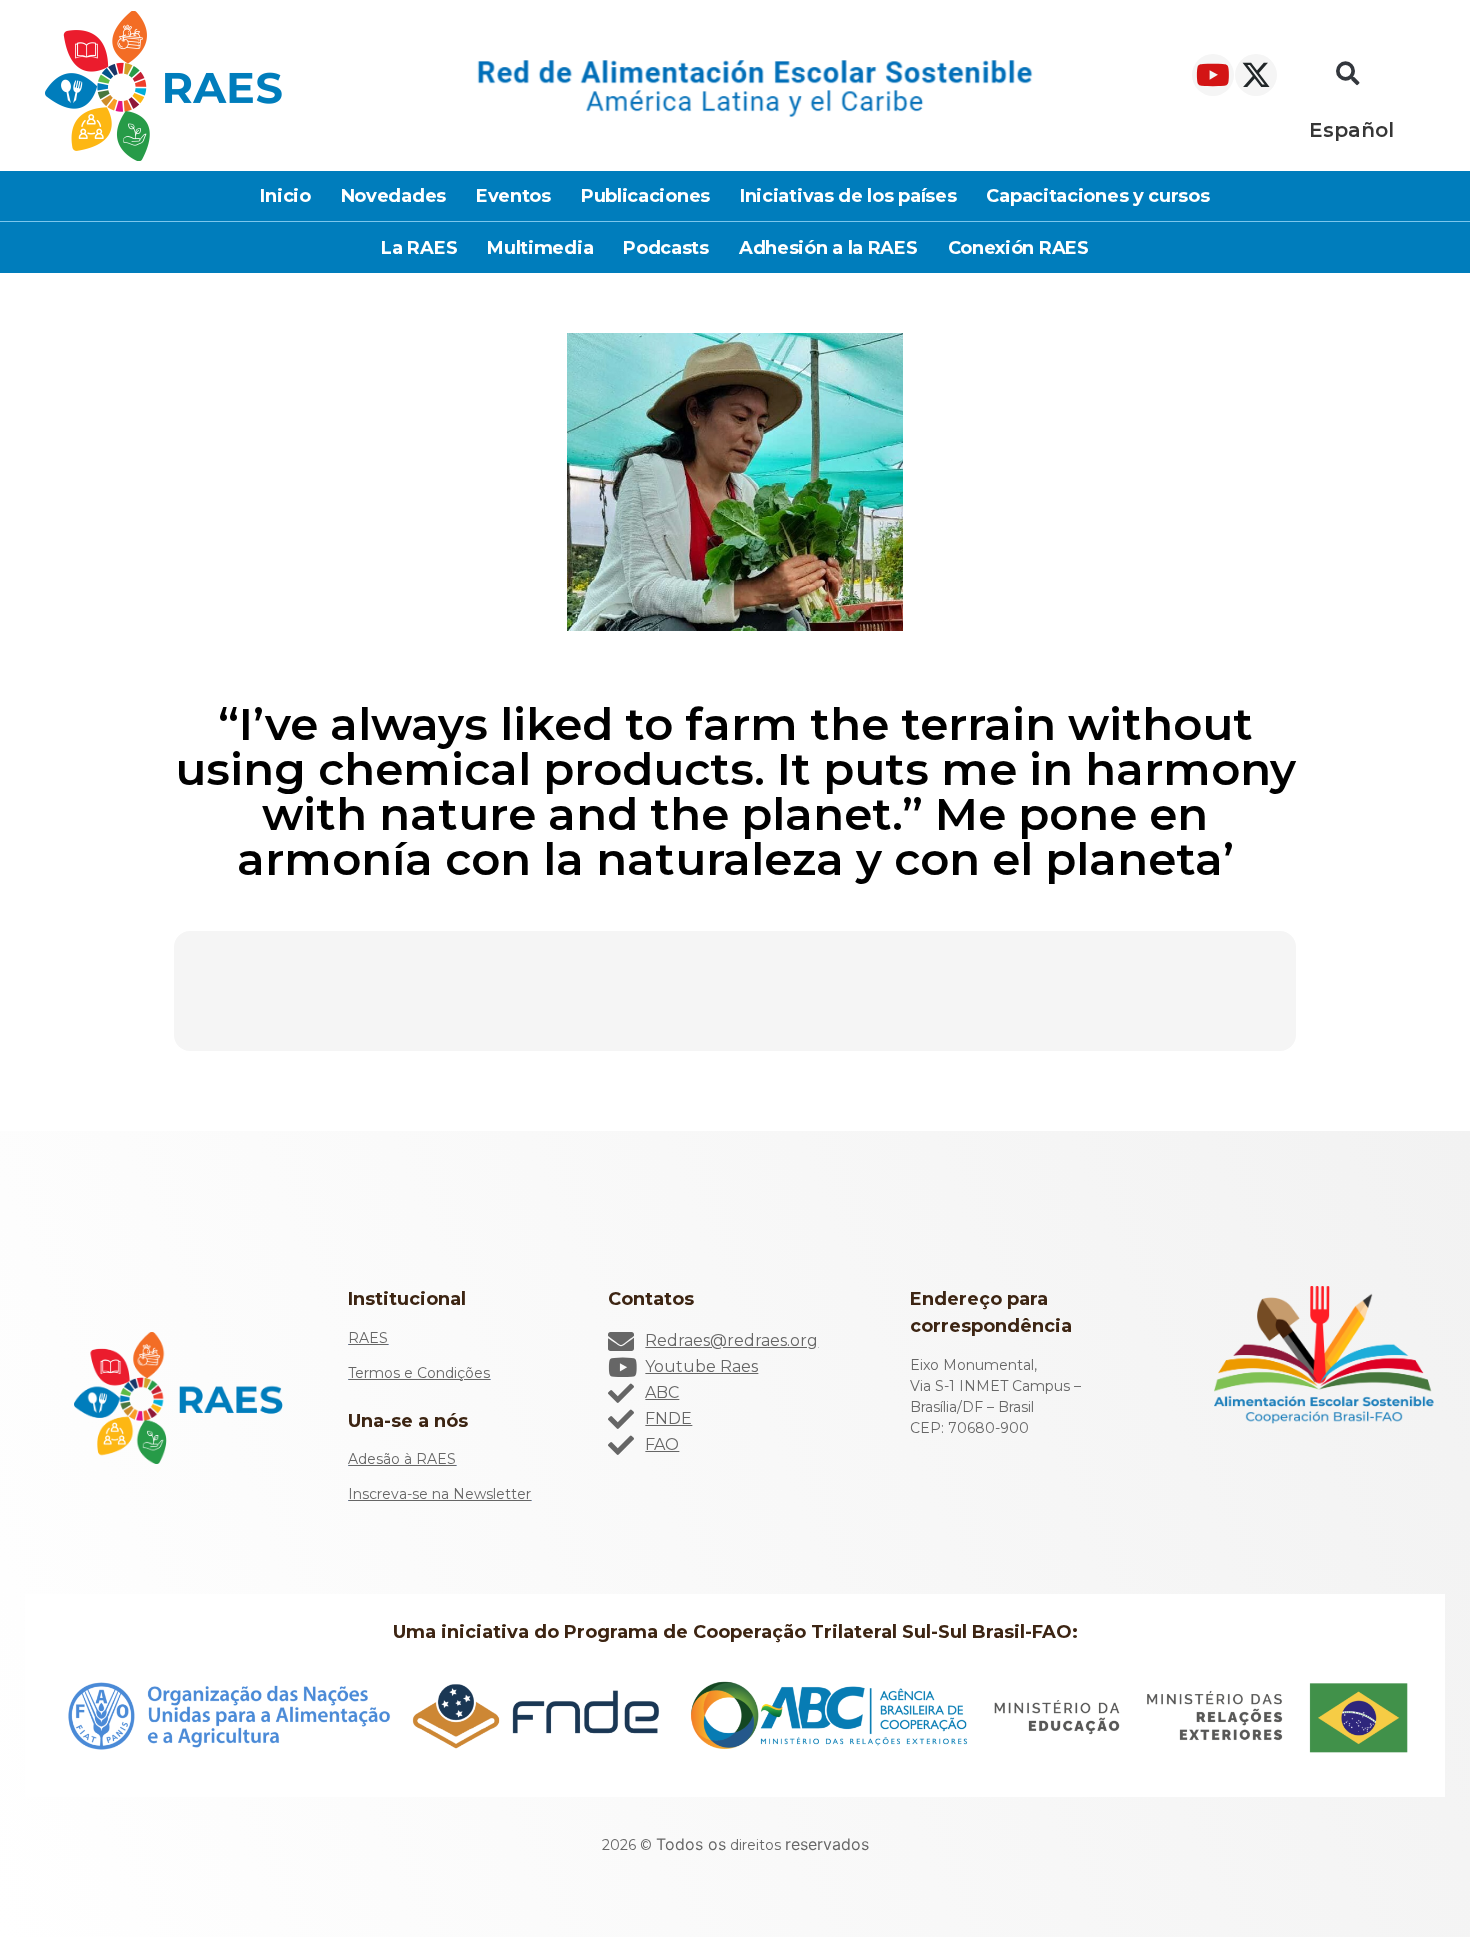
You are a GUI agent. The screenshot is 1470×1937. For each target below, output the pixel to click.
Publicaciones (645, 196)
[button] (1348, 74)
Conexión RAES (1018, 248)
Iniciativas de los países (848, 196)
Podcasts (666, 248)
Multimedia (540, 248)
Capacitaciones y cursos (1097, 196)
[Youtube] (1213, 75)
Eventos (513, 196)
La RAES (419, 248)
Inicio (285, 196)
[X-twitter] (1256, 75)
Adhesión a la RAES (828, 248)
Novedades (393, 196)
